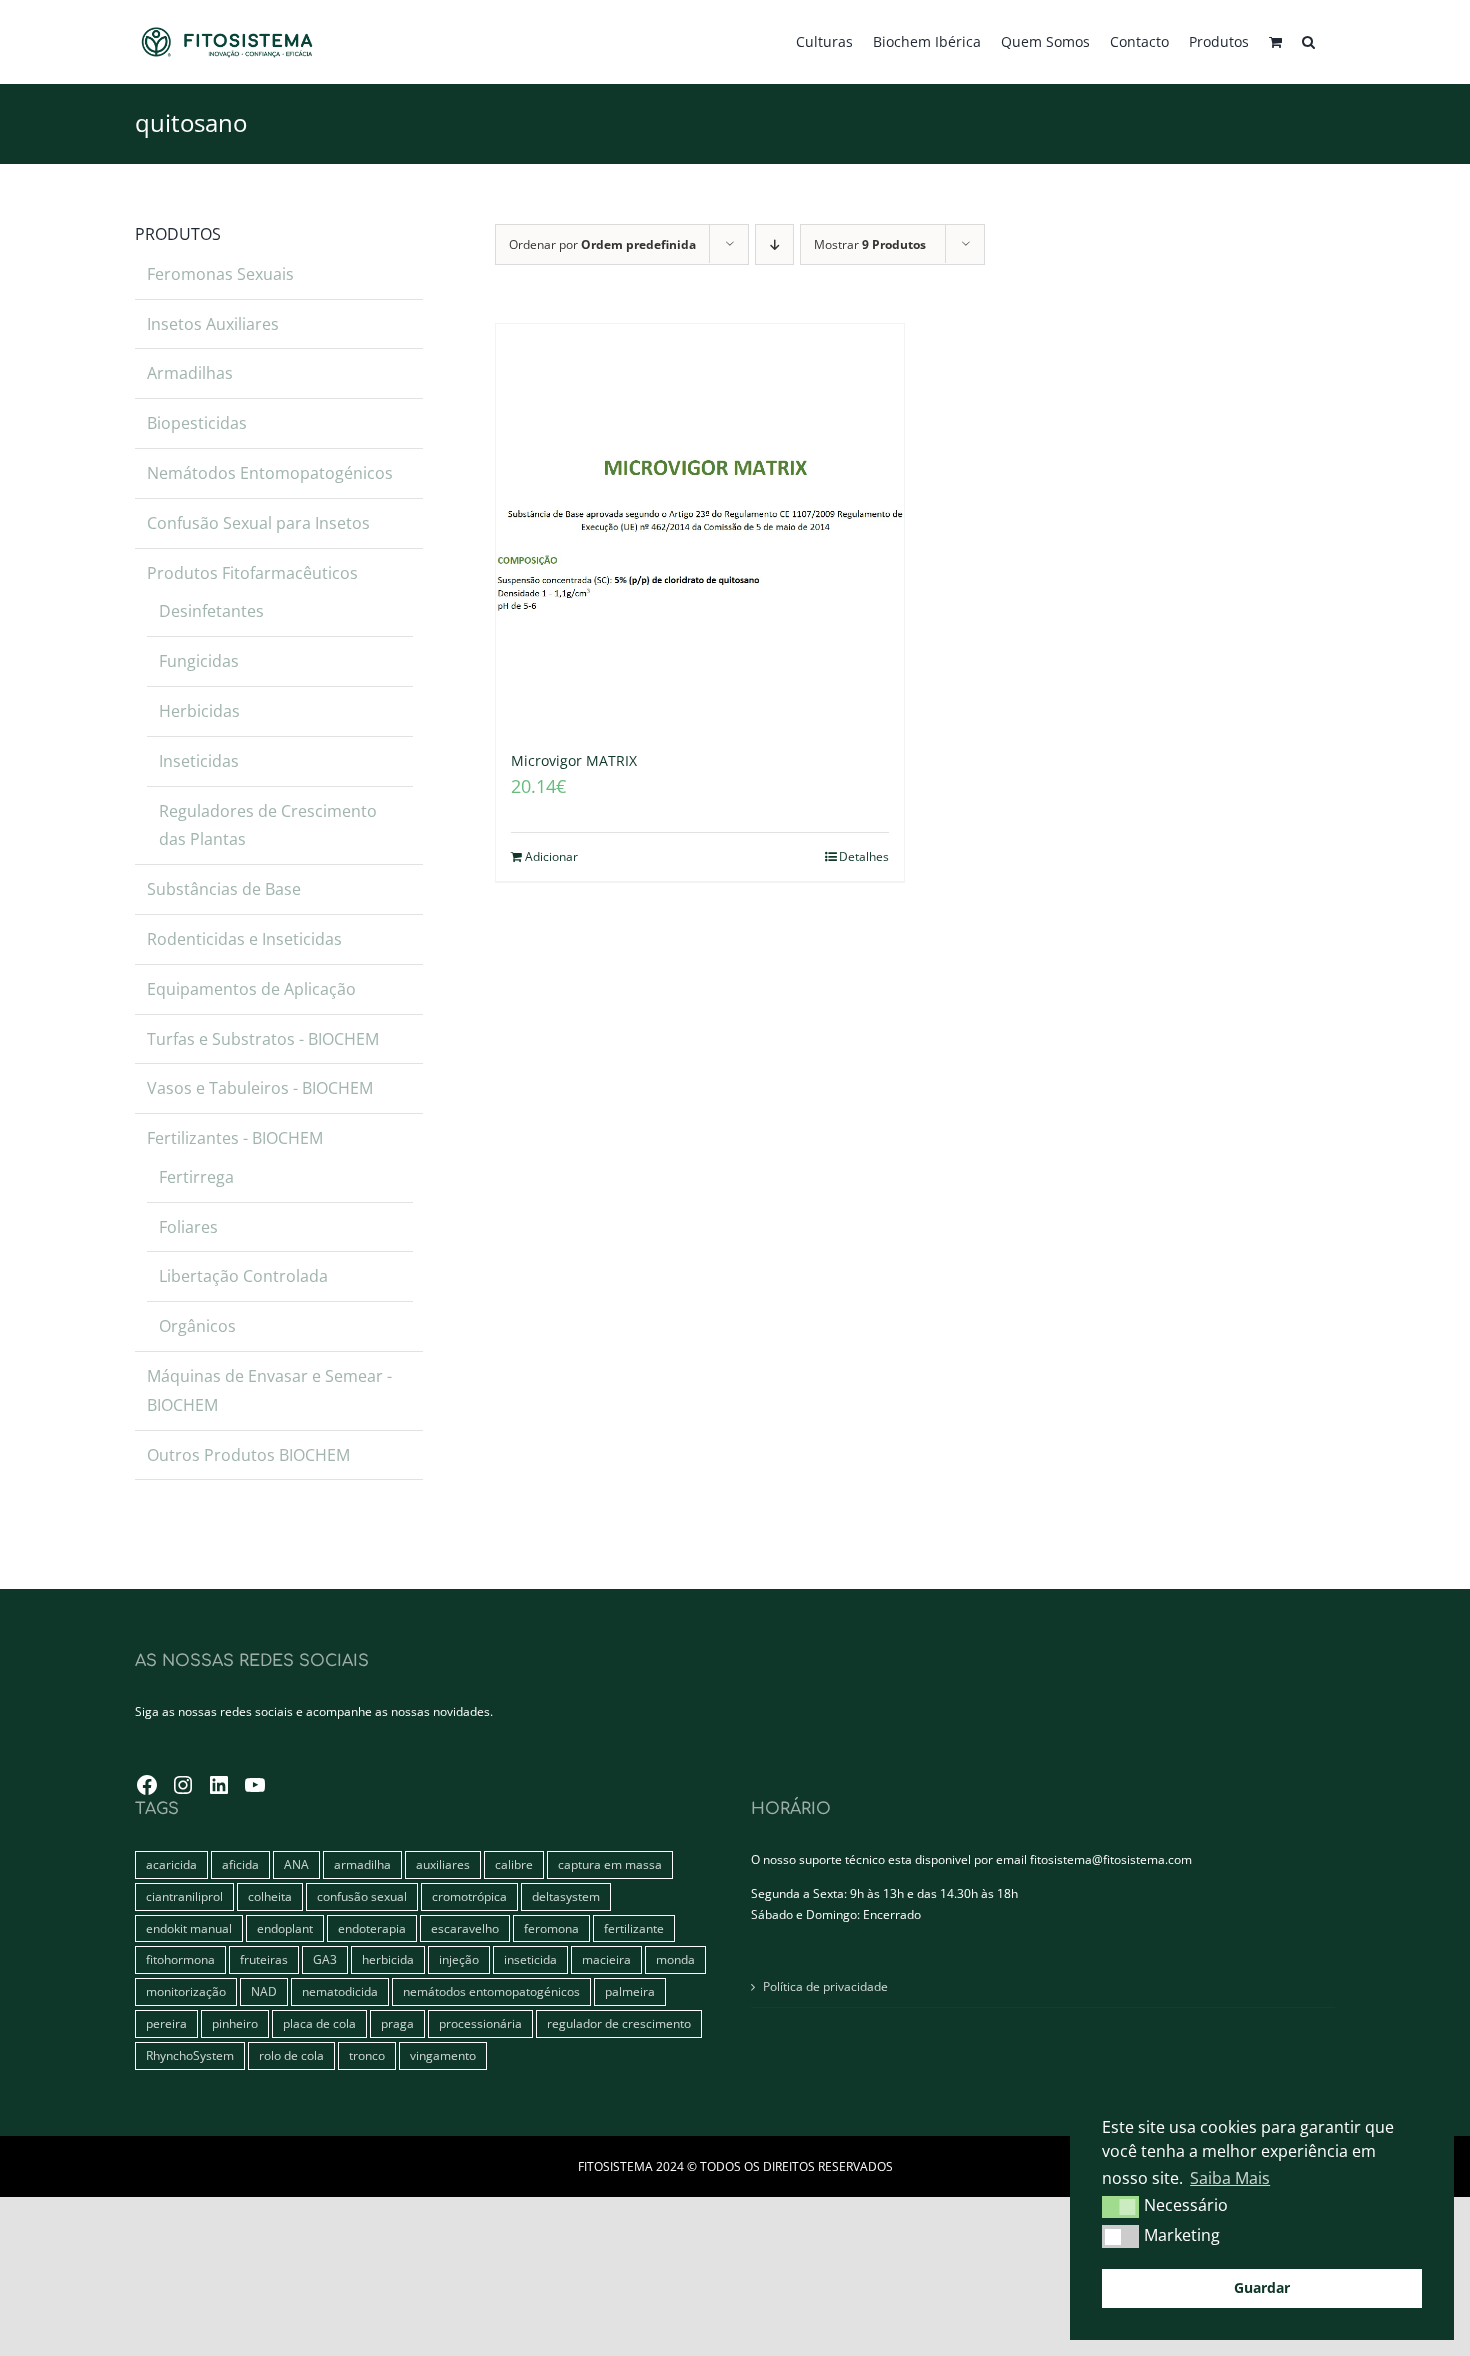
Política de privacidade (825, 1986)
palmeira (630, 1991)
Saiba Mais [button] (1230, 2178)
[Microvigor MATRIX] (700, 528)
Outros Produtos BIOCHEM (248, 1455)
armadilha (362, 1864)
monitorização (186, 1991)
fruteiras (264, 1959)
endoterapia (372, 1928)
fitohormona (180, 1959)
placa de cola (319, 2023)
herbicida (388, 1959)
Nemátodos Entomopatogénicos (270, 473)
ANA (296, 1864)
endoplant (285, 1928)
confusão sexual (362, 1896)
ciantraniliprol (184, 1896)
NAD (264, 1991)
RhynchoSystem (190, 2055)
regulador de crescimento (619, 2023)
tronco (367, 2055)
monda (675, 1959)
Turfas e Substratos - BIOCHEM (263, 1039)
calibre (514, 1864)
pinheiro (235, 2023)
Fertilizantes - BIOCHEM (235, 1138)
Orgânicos (197, 1326)
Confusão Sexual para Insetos (258, 523)
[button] (1308, 42)
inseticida (530, 1959)
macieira (606, 1959)
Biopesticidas (197, 423)
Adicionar (551, 856)
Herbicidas (199, 711)
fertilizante (634, 1928)
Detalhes (864, 856)
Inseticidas (199, 761)
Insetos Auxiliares (213, 324)
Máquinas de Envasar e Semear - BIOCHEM (269, 1390)
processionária (480, 2023)
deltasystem (566, 1896)
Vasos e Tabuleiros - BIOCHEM (260, 1088)
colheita (270, 1896)
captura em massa (610, 1864)
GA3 (325, 1959)
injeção (459, 1959)
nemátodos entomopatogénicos (491, 1991)
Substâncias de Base (224, 889)
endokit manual (189, 1928)
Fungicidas (199, 661)
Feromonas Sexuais (220, 274)
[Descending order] (774, 244)
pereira (166, 2023)
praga (397, 2023)
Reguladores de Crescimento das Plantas (268, 825)
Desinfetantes (211, 611)
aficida (240, 1864)
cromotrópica (469, 1896)
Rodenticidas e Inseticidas (244, 939)
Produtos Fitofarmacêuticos (252, 573)
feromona (551, 1928)
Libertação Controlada (243, 1276)
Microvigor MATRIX (574, 760)
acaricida (171, 1864)
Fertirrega (196, 1177)
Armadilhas (190, 373)
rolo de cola (291, 2055)
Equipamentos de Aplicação (251, 989)
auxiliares (443, 1864)
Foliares (188, 1227)
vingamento (443, 2055)
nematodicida (340, 1991)
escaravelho (465, 1928)
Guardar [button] (1262, 2287)
